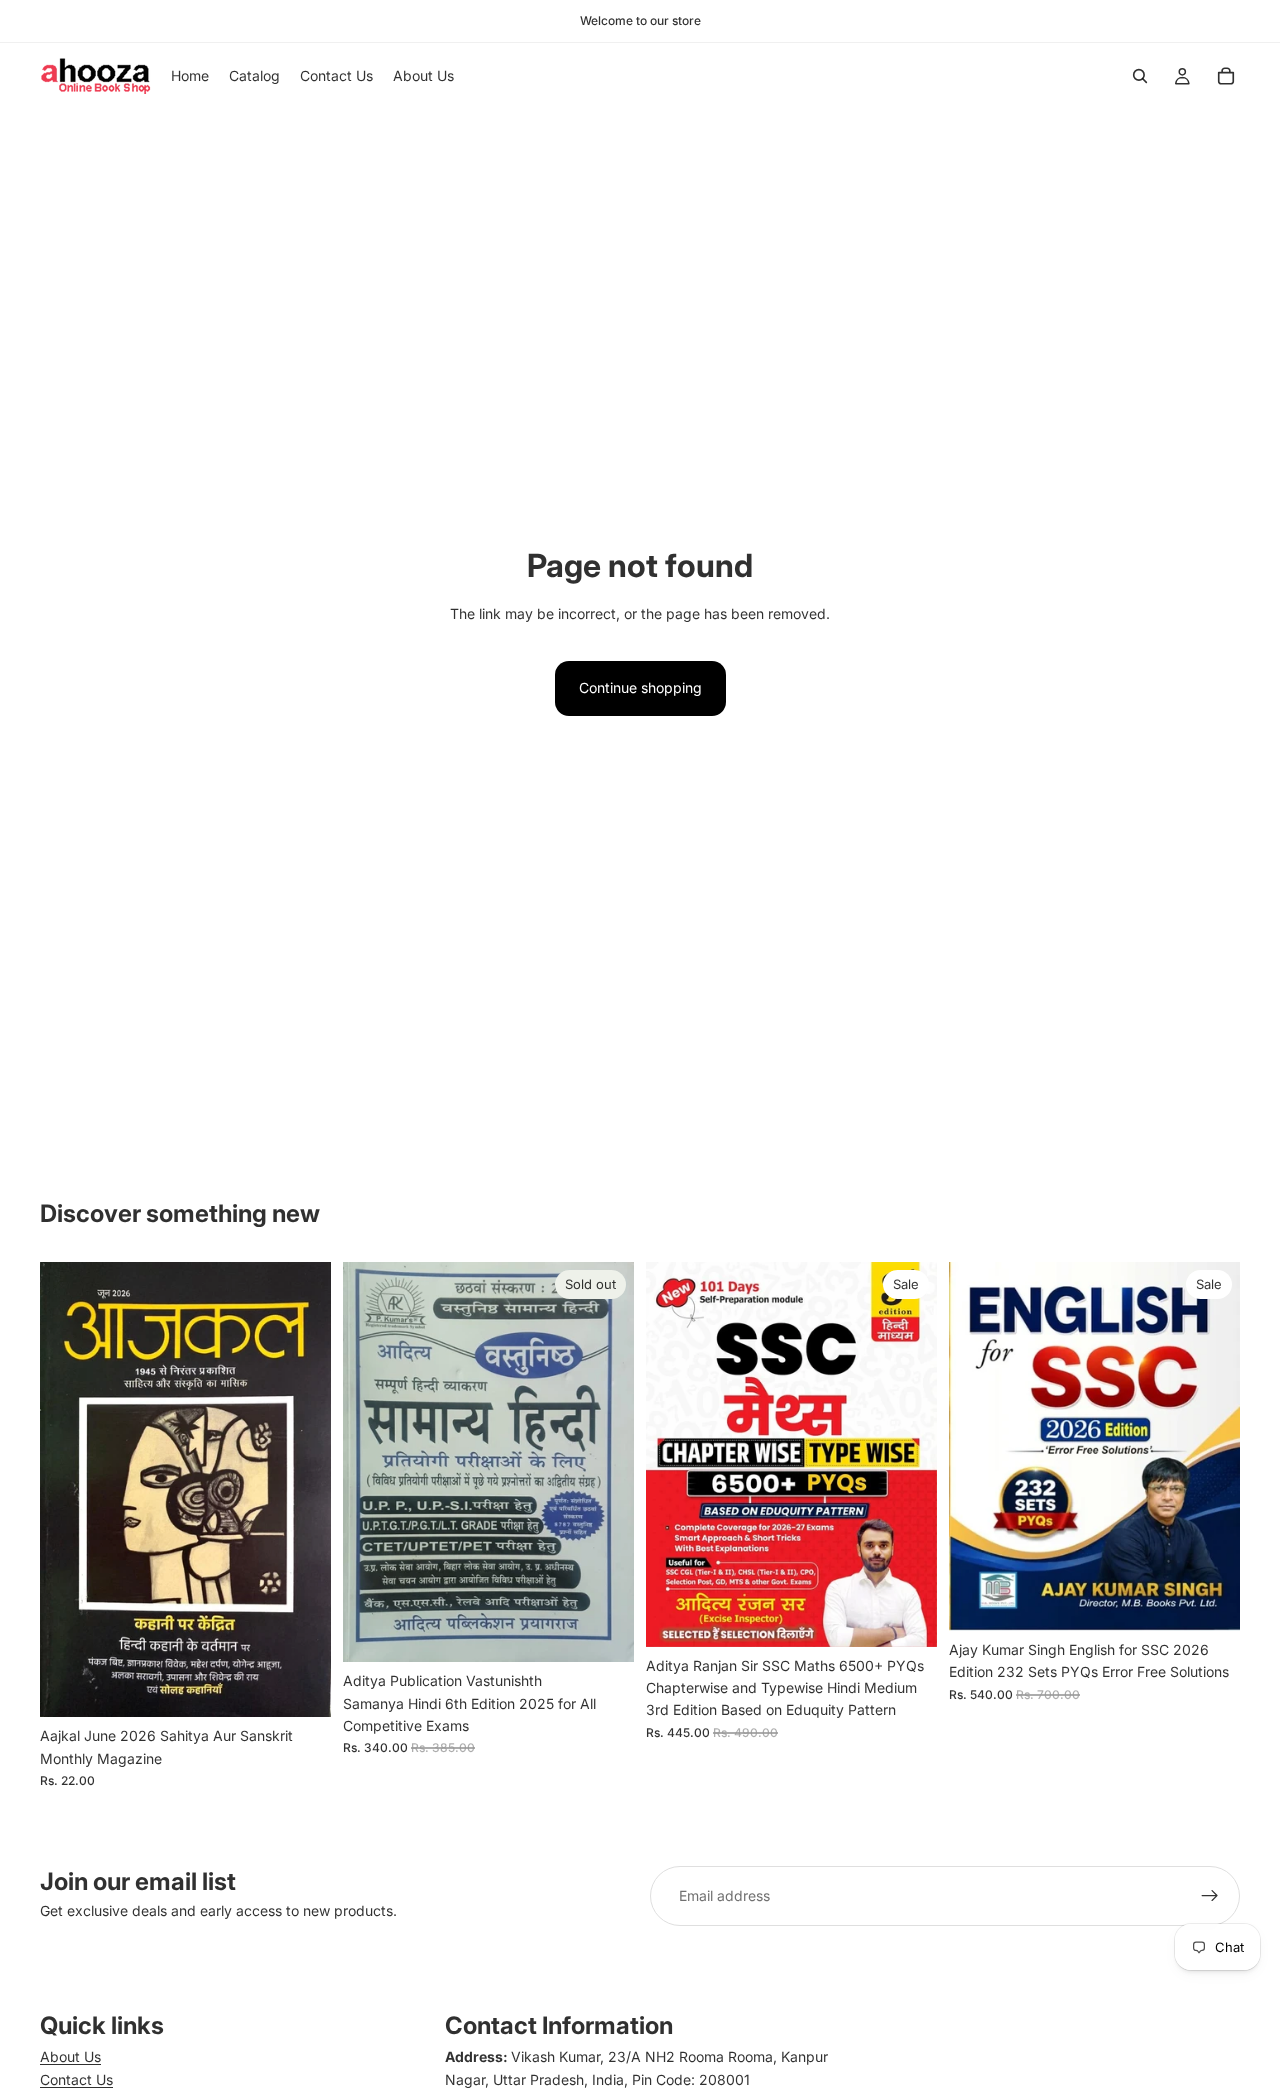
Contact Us (76, 2079)
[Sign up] (1210, 1896)
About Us (70, 2056)
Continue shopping (640, 687)
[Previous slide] (979, 1447)
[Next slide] (1210, 1447)
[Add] (300, 1686)
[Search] (1140, 76)
